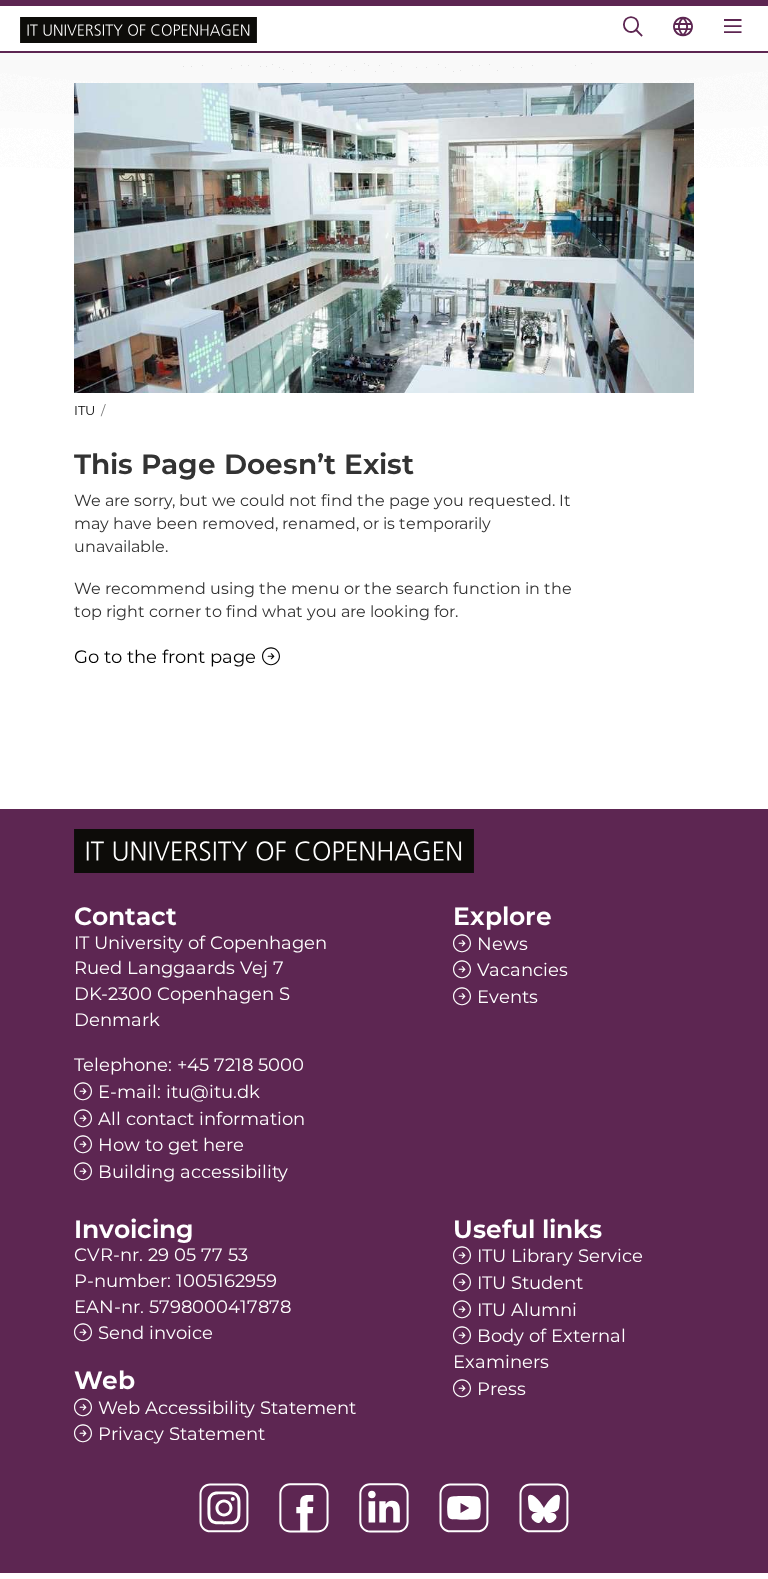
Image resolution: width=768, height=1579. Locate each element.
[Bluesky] (544, 1508)
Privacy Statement (181, 1434)
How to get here (171, 1145)
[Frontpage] (138, 28)
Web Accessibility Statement (227, 1408)
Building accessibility (193, 1172)
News (502, 944)
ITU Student (530, 1283)
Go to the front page (165, 657)
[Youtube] (464, 1508)
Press (501, 1389)
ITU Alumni (527, 1310)
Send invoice (155, 1333)
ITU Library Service (560, 1256)
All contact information (201, 1119)
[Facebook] (304, 1508)
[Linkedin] (384, 1508)
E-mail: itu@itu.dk (179, 1092)
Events (507, 997)
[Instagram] (224, 1508)
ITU (84, 410)
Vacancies (522, 970)
